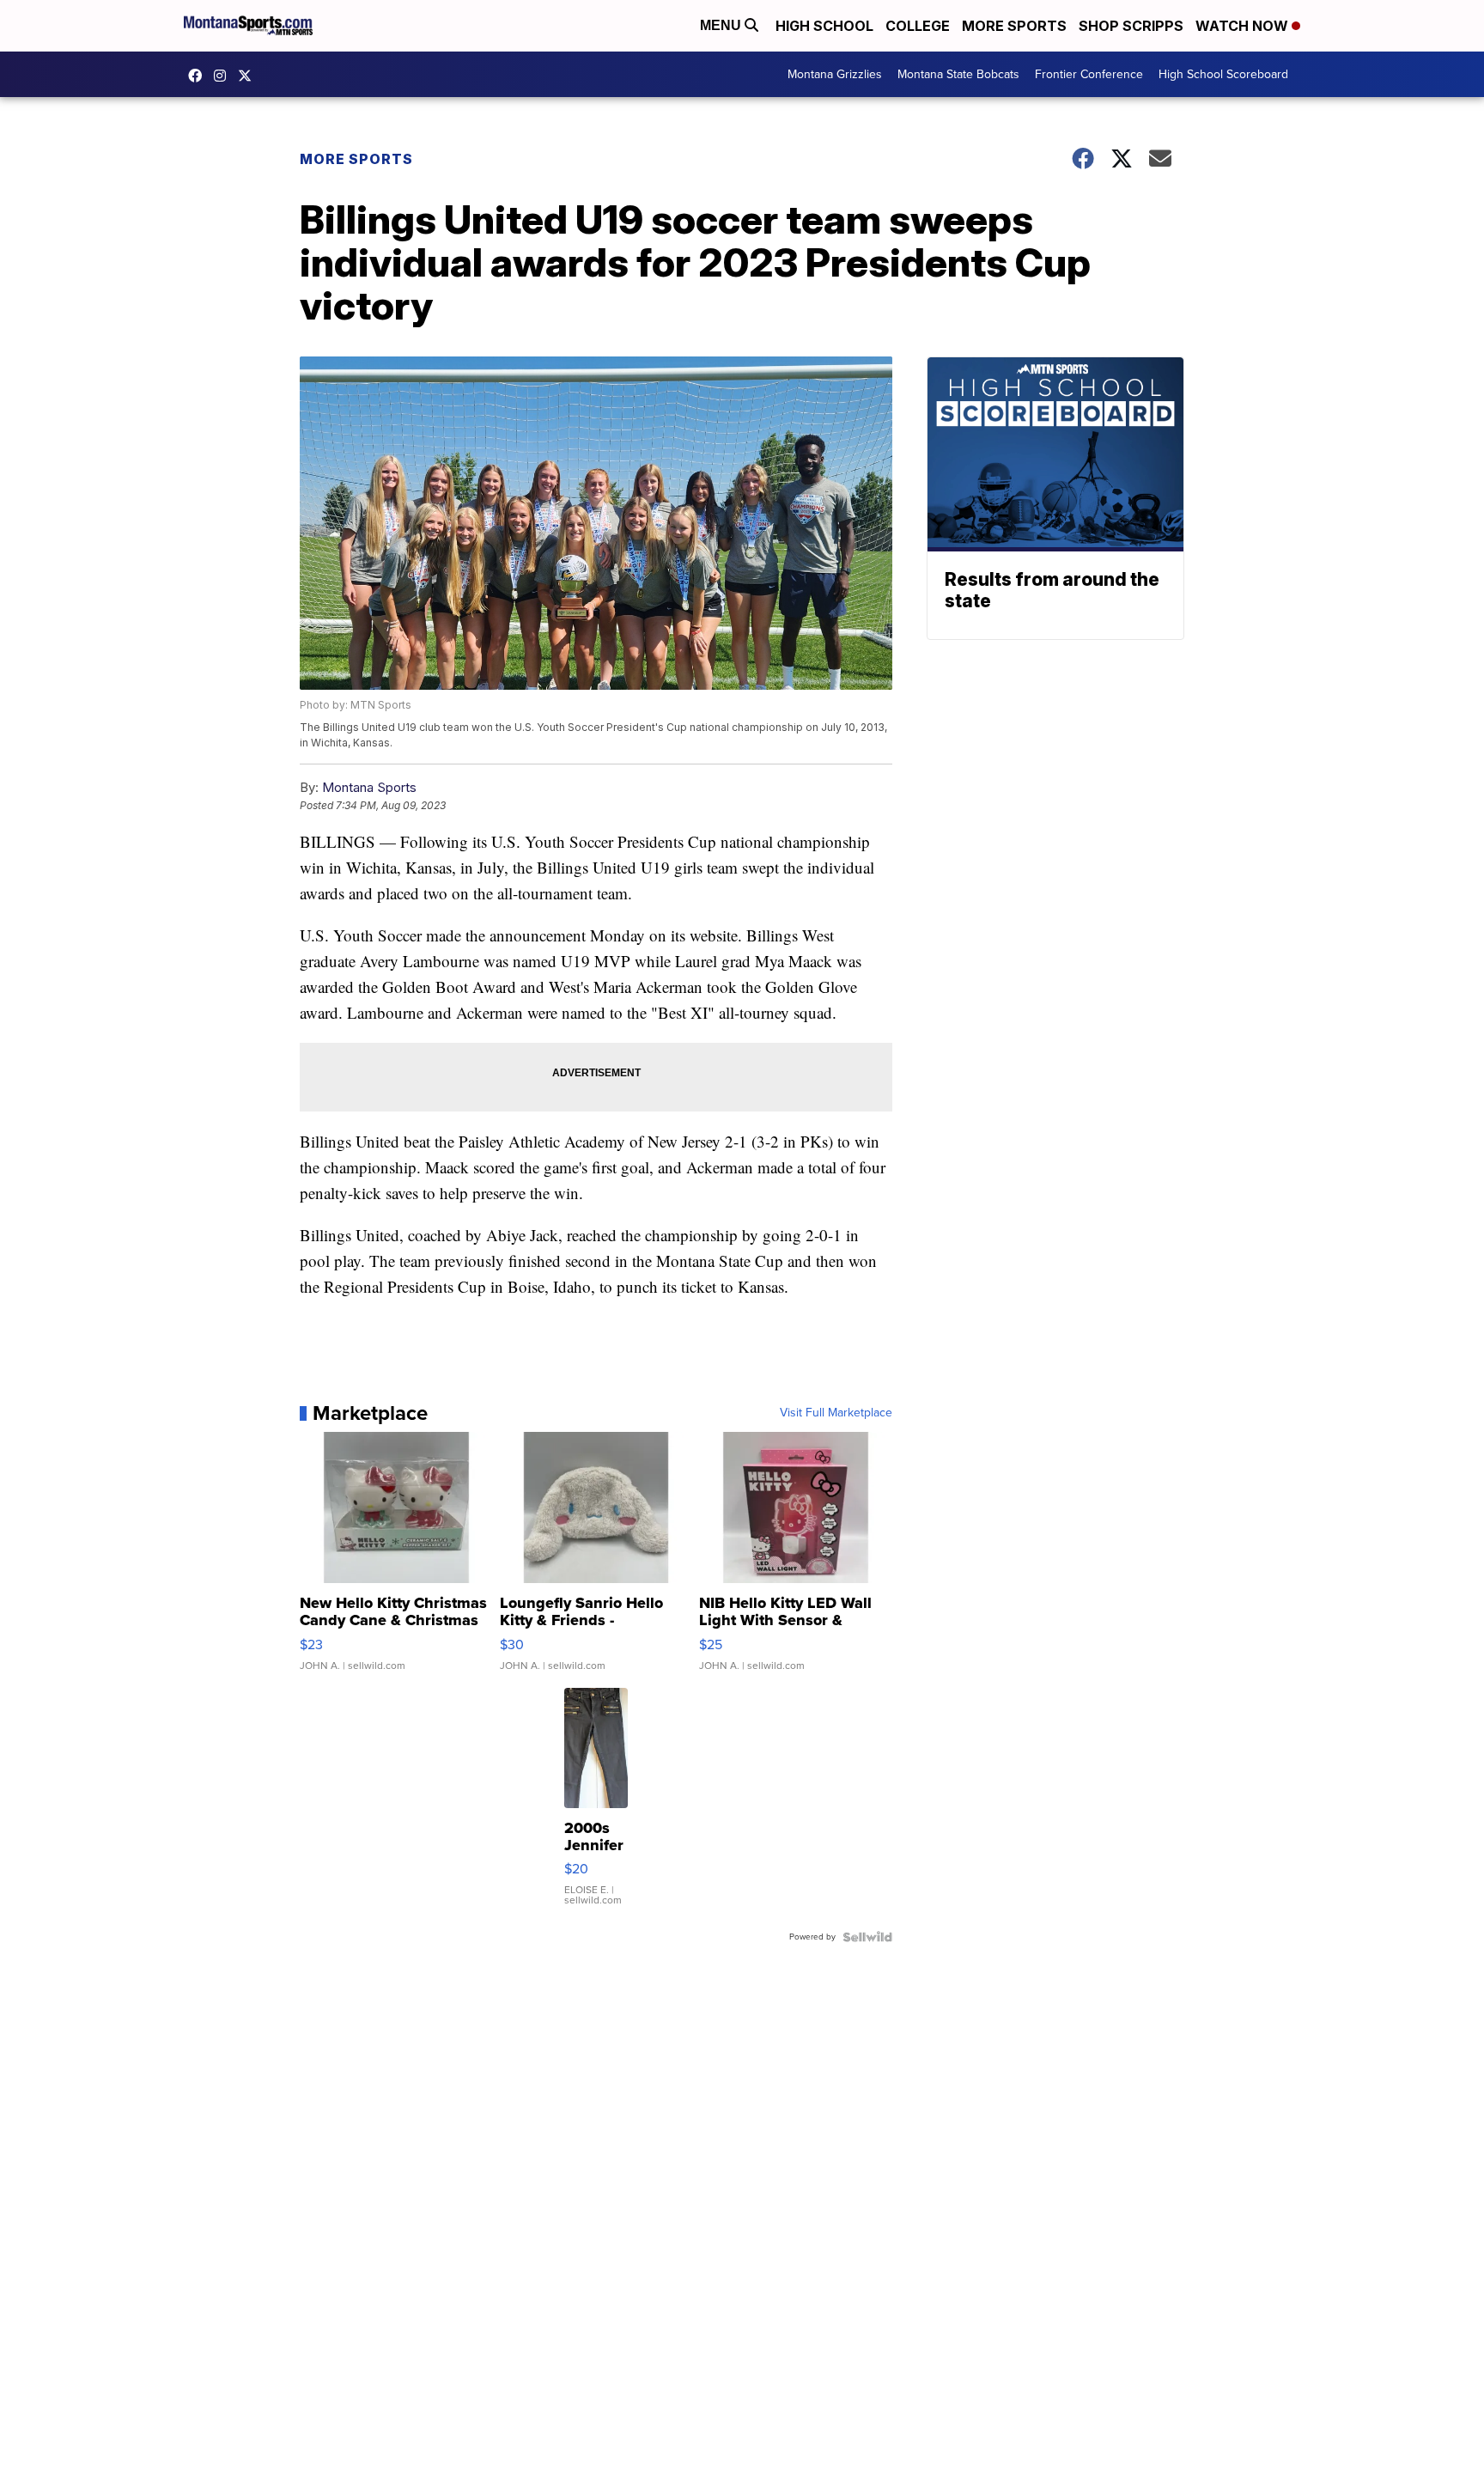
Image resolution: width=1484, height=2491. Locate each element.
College (918, 26)
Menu (722, 25)
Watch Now (1244, 26)
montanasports (199, 76)
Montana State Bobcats (958, 74)
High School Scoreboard (1223, 74)
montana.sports (224, 76)
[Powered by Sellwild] (867, 1937)
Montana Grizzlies (835, 74)
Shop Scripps (1131, 26)
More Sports (1014, 26)
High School (824, 26)
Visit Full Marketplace (836, 1413)
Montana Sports (369, 787)
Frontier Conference (1089, 74)
